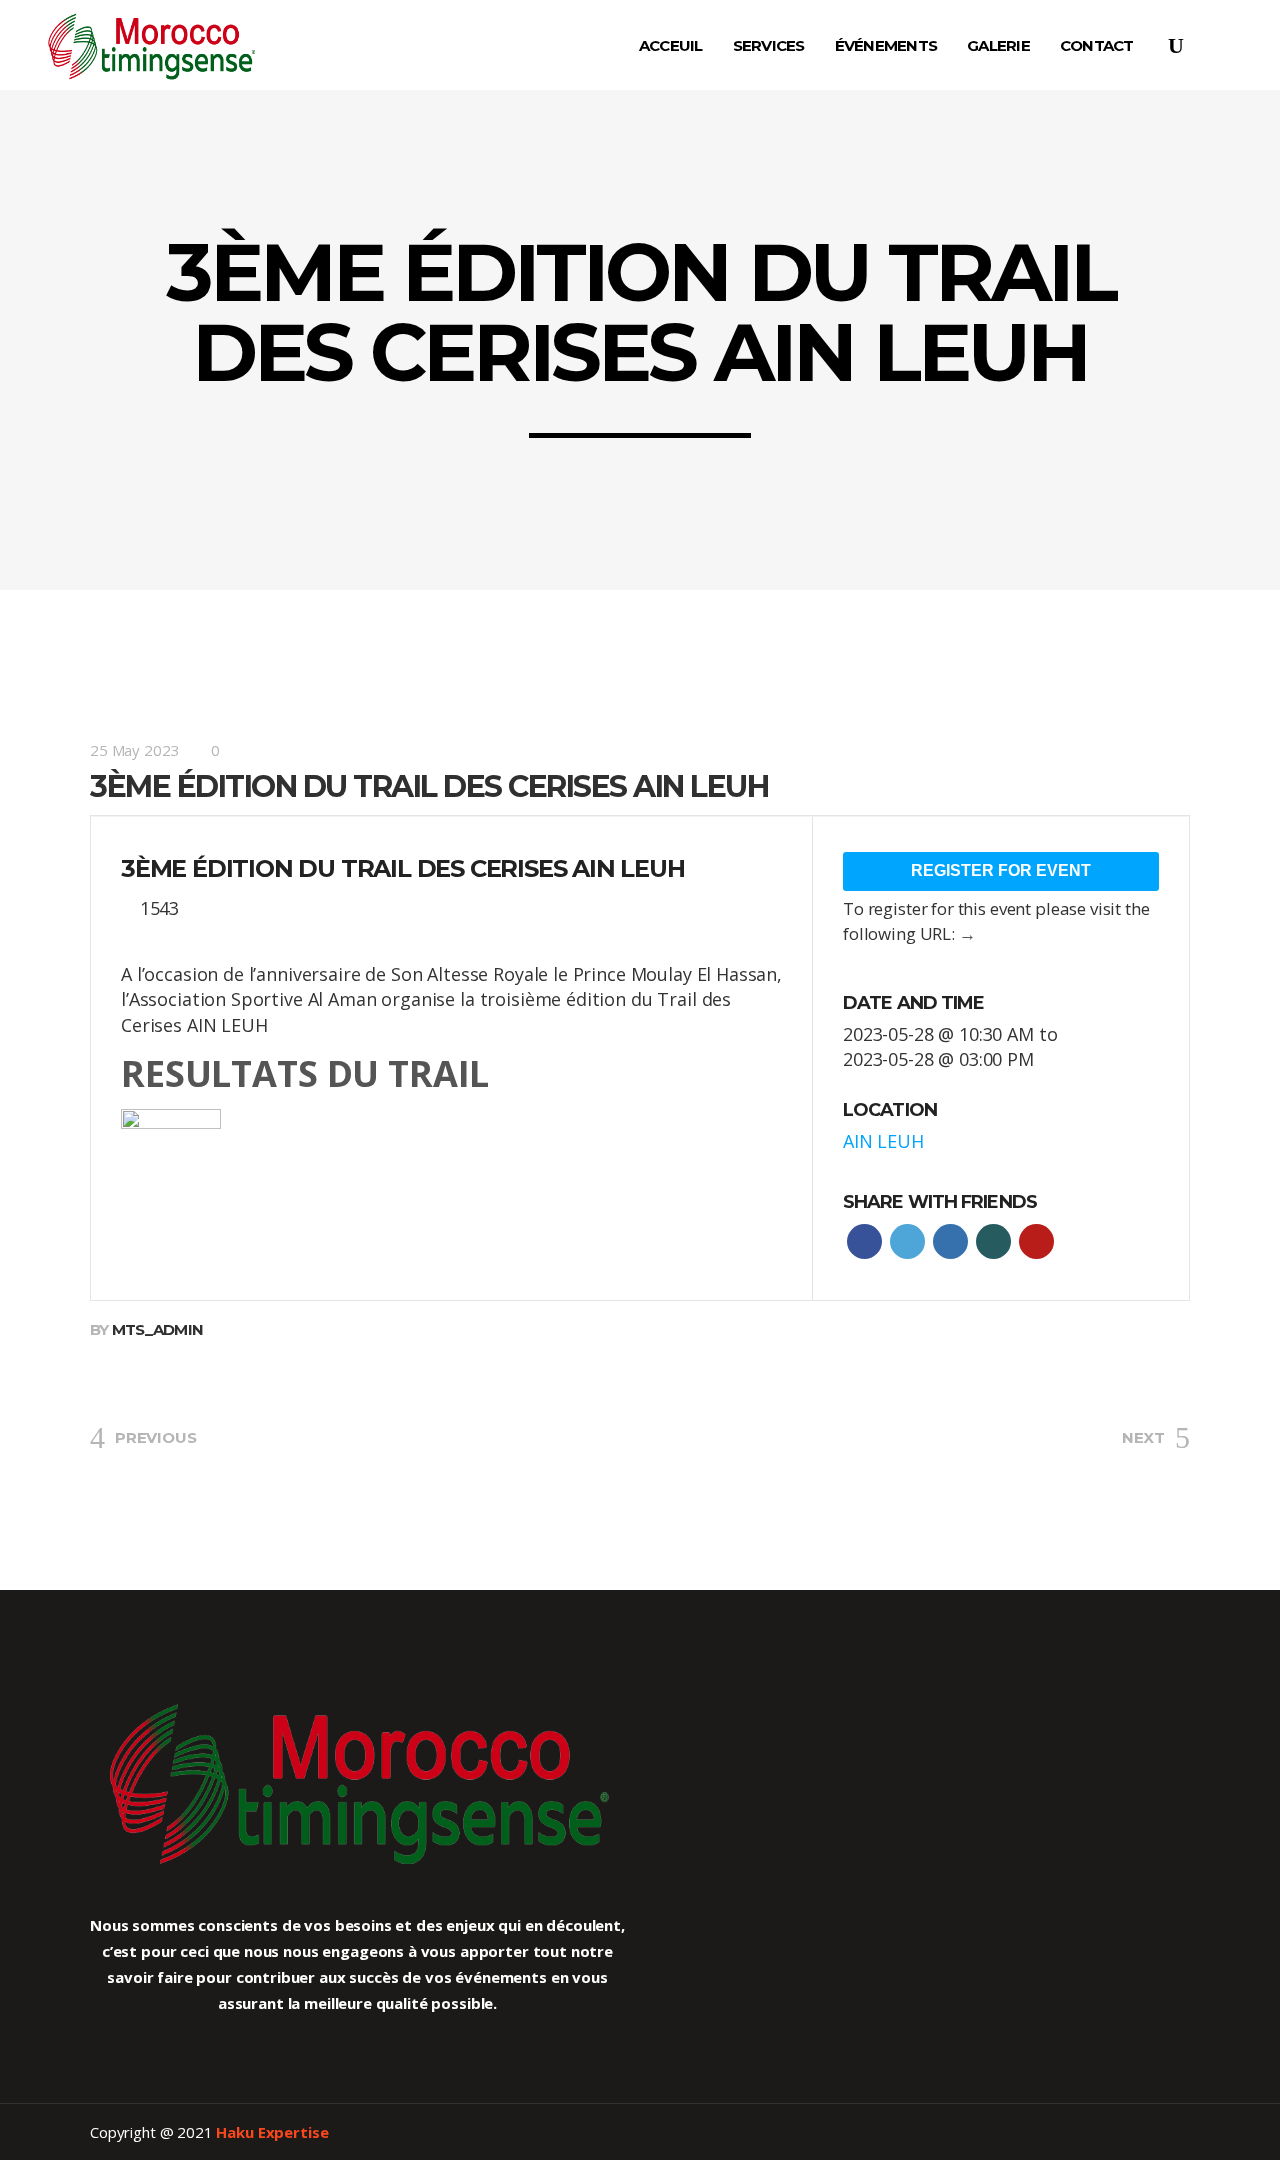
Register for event (1001, 870)
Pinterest (1036, 1241)
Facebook (864, 1241)
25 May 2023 (134, 750)
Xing (993, 1241)
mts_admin (157, 1329)
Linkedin (950, 1241)
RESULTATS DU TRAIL (305, 1073)
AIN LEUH (883, 1141)
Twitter (907, 1241)
